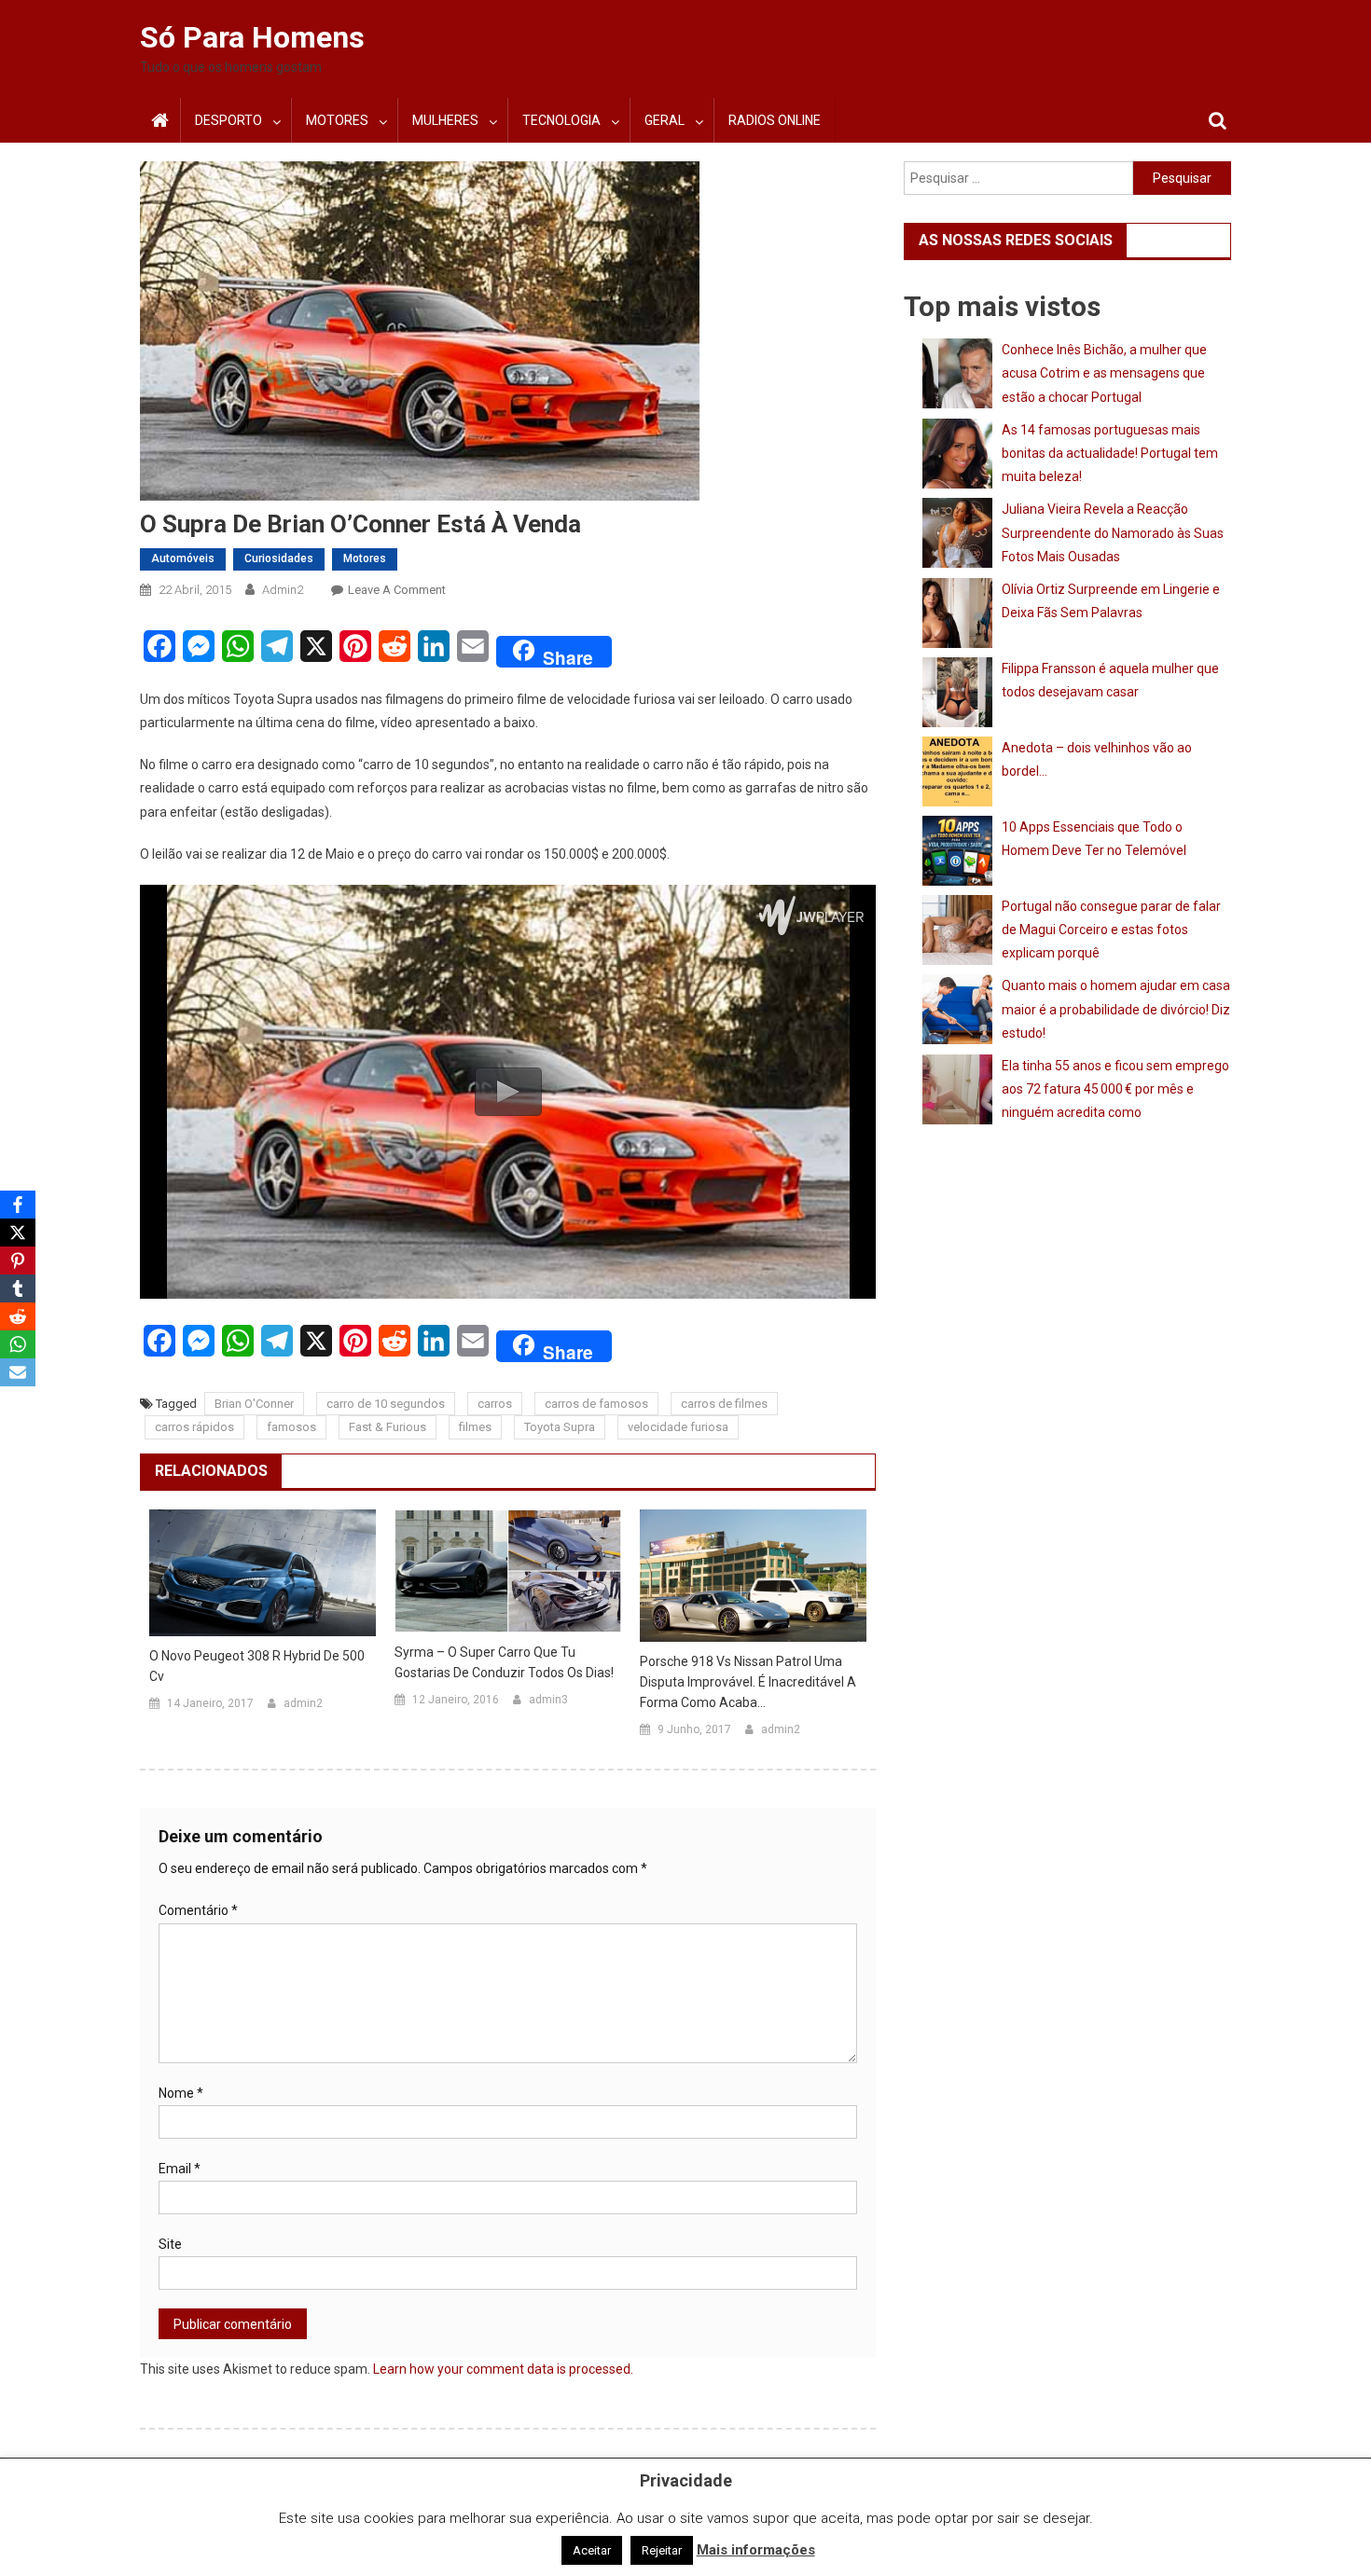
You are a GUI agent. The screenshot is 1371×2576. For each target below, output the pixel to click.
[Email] (18, 1372)
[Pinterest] (18, 1260)
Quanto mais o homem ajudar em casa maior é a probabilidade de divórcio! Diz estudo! (1116, 1009)
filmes (475, 1427)
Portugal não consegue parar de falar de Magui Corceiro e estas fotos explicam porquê (1111, 930)
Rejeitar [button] (662, 2550)
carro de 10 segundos (386, 1404)
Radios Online (775, 120)
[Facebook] (18, 1205)
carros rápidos (194, 1427)
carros (495, 1404)
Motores (337, 120)
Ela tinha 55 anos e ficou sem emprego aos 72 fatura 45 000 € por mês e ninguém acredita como (1115, 1089)
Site (170, 2244)
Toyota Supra (560, 1427)
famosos (291, 1427)
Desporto (228, 120)
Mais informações (756, 2550)
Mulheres (445, 120)
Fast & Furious (388, 1427)
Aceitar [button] (592, 2550)
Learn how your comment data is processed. (503, 2369)
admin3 (548, 1700)
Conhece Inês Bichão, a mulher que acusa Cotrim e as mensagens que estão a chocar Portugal (1104, 373)
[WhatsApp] (18, 1344)
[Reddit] (18, 1316)
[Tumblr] (18, 1288)
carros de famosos (596, 1404)
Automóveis (183, 558)
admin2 (283, 590)
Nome (181, 2093)
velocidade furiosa (678, 1427)
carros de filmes (724, 1404)
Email (180, 2169)
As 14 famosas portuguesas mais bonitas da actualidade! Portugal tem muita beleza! (1110, 453)
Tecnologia (561, 120)
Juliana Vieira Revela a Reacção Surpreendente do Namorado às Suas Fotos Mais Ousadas (1113, 532)
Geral (665, 120)
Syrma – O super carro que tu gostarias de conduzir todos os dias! (504, 1662)
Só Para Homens (252, 37)
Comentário (198, 1910)
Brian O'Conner (254, 1404)
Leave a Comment (397, 590)
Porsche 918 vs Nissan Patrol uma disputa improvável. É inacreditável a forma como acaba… (748, 1682)
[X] (18, 1233)
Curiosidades (279, 558)
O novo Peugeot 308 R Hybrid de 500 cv (257, 1666)
